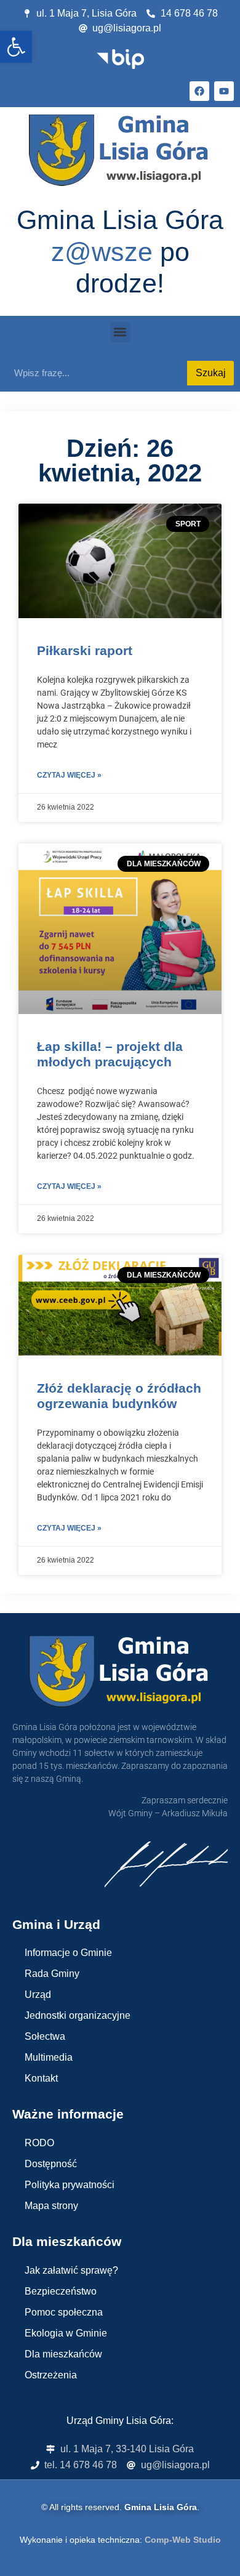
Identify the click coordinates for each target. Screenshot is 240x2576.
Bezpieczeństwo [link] (61, 2291)
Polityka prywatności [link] (70, 2185)
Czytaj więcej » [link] (69, 775)
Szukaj (211, 373)
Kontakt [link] (41, 2078)
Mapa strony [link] (51, 2206)
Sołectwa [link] (45, 2036)
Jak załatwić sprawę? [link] (71, 2270)
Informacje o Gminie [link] (68, 1953)
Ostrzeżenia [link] (51, 2375)
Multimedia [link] (49, 2057)
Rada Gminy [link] (52, 1974)
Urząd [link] (38, 1994)
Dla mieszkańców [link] (63, 2354)
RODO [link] (39, 2143)
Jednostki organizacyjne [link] (78, 2015)
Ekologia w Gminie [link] (66, 2333)
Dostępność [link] (51, 2164)
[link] (16, 47)
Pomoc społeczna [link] (64, 2312)
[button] (120, 332)
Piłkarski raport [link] (85, 650)
